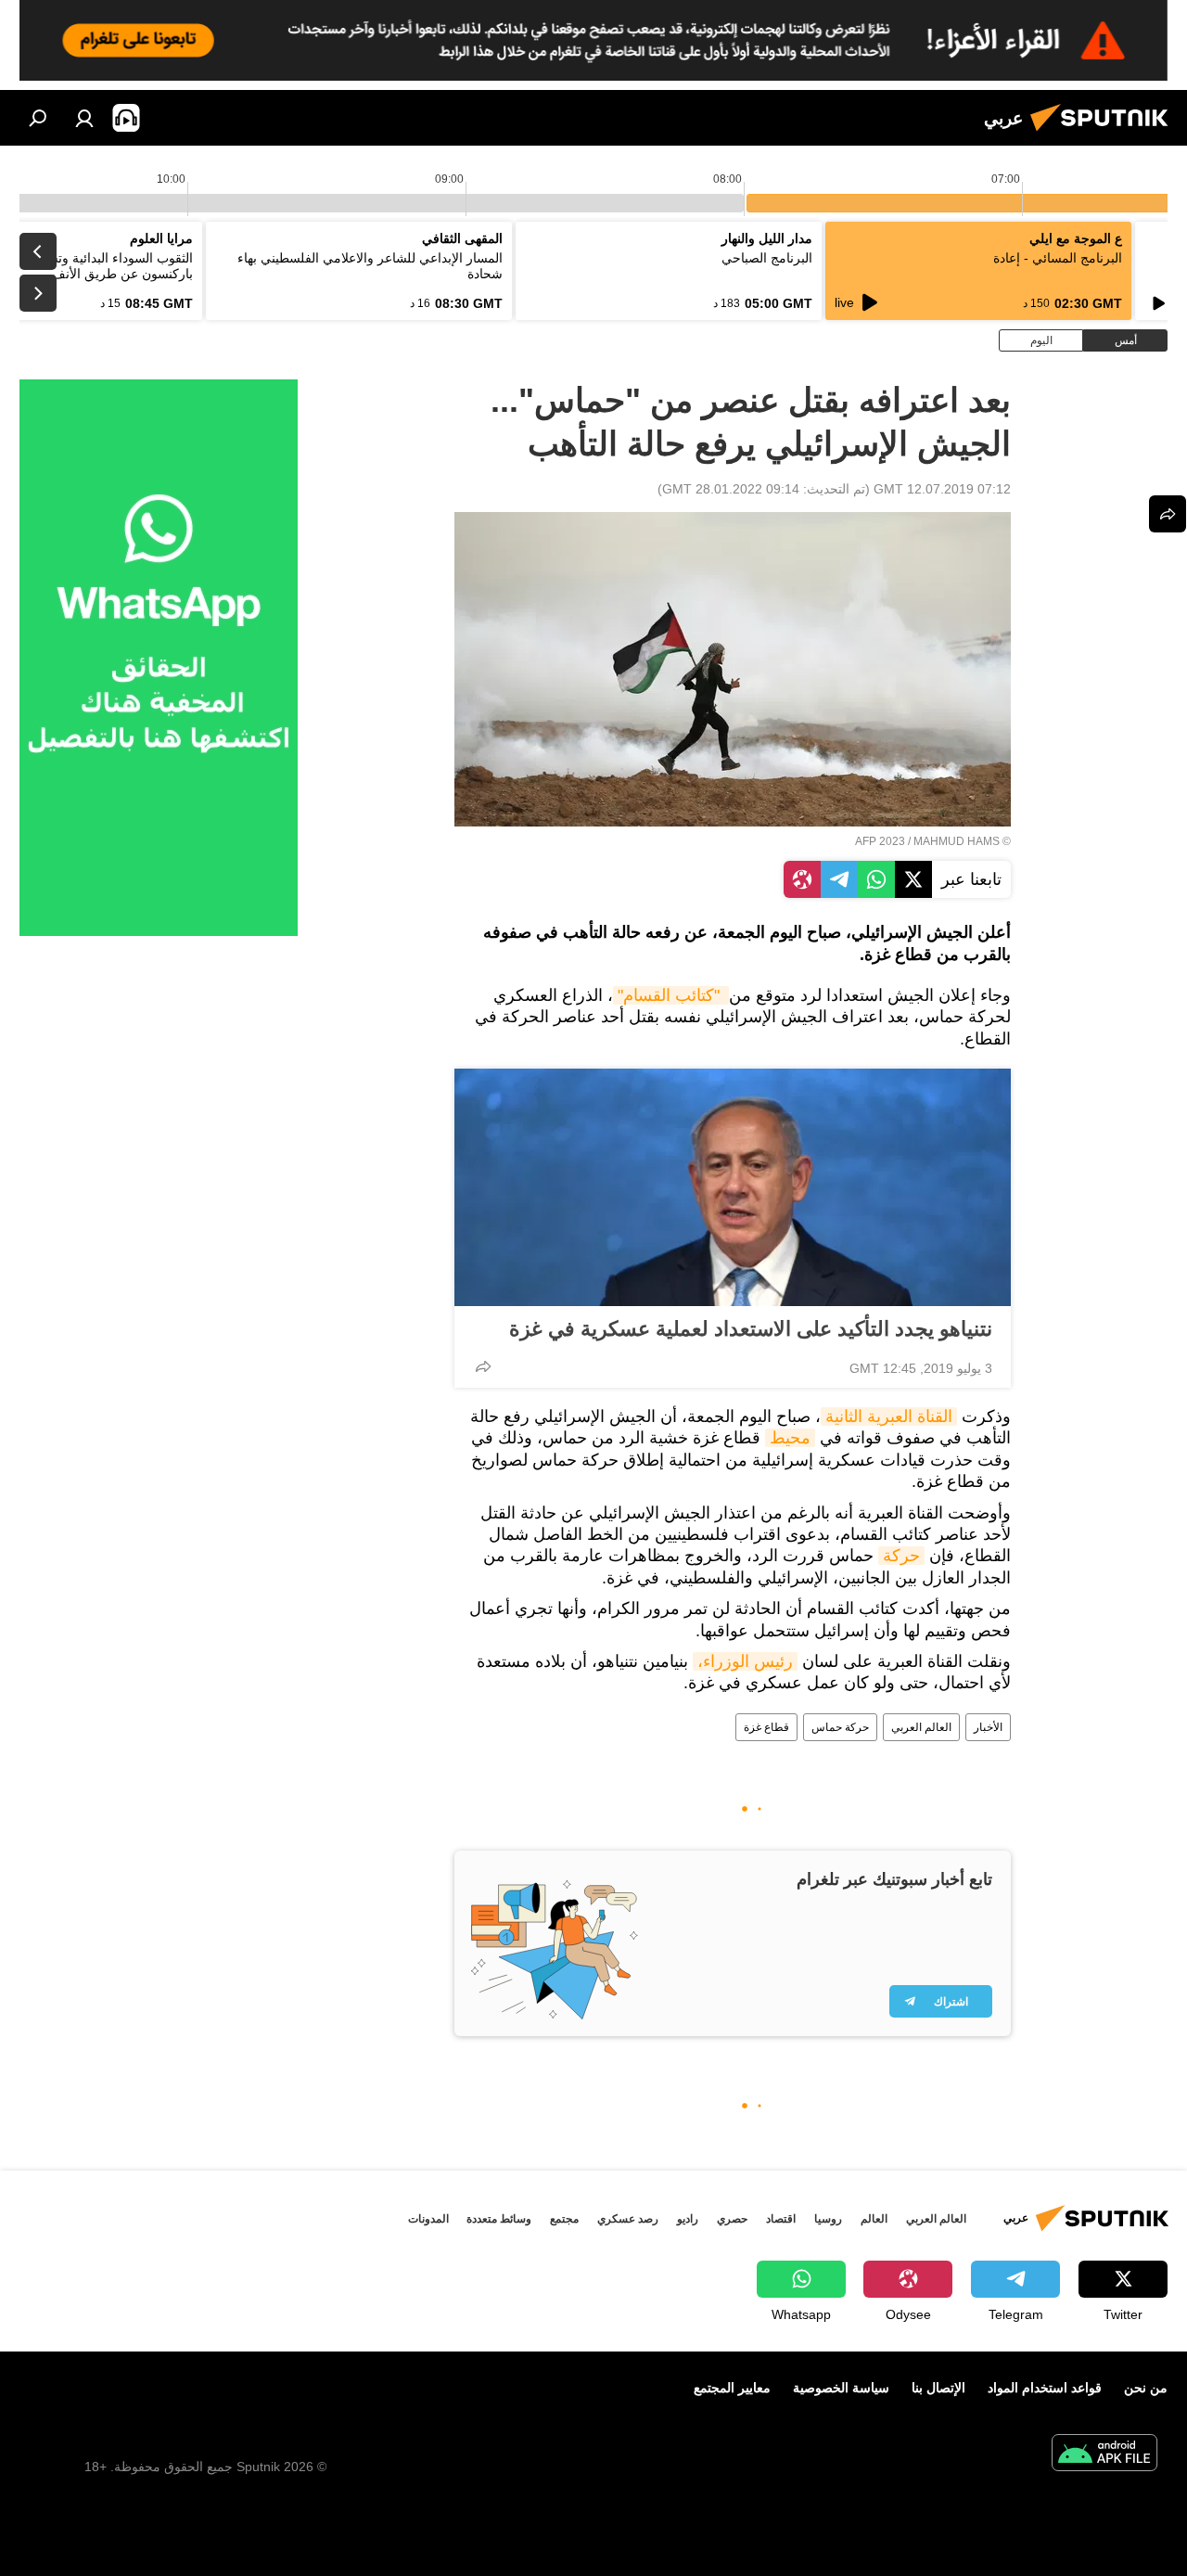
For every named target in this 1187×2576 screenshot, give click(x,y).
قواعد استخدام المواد (1045, 2388)
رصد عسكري (628, 2219)
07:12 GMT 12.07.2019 (942, 489)
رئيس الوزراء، (745, 1661)
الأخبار (988, 1727)
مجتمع (564, 2219)
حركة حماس (840, 1727)
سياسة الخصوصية (841, 2388)
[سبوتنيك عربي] (1104, 134)
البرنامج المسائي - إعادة (1058, 258)
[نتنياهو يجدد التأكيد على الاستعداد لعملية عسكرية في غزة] (733, 1187)
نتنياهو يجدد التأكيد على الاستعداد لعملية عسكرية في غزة (751, 1329)
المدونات (428, 2219)
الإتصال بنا (938, 2388)
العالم (874, 2219)
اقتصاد (781, 2219)
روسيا (828, 2219)
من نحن (1146, 2388)
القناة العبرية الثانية (889, 1416)
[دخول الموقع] (84, 118)
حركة (901, 1556)
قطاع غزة (766, 1727)
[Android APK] (1104, 2455)
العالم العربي (921, 1727)
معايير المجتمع (732, 2388)
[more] (483, 1366)
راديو (688, 2219)
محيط (790, 1438)
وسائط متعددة (499, 2219)
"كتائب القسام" (671, 995)
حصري (732, 2219)
